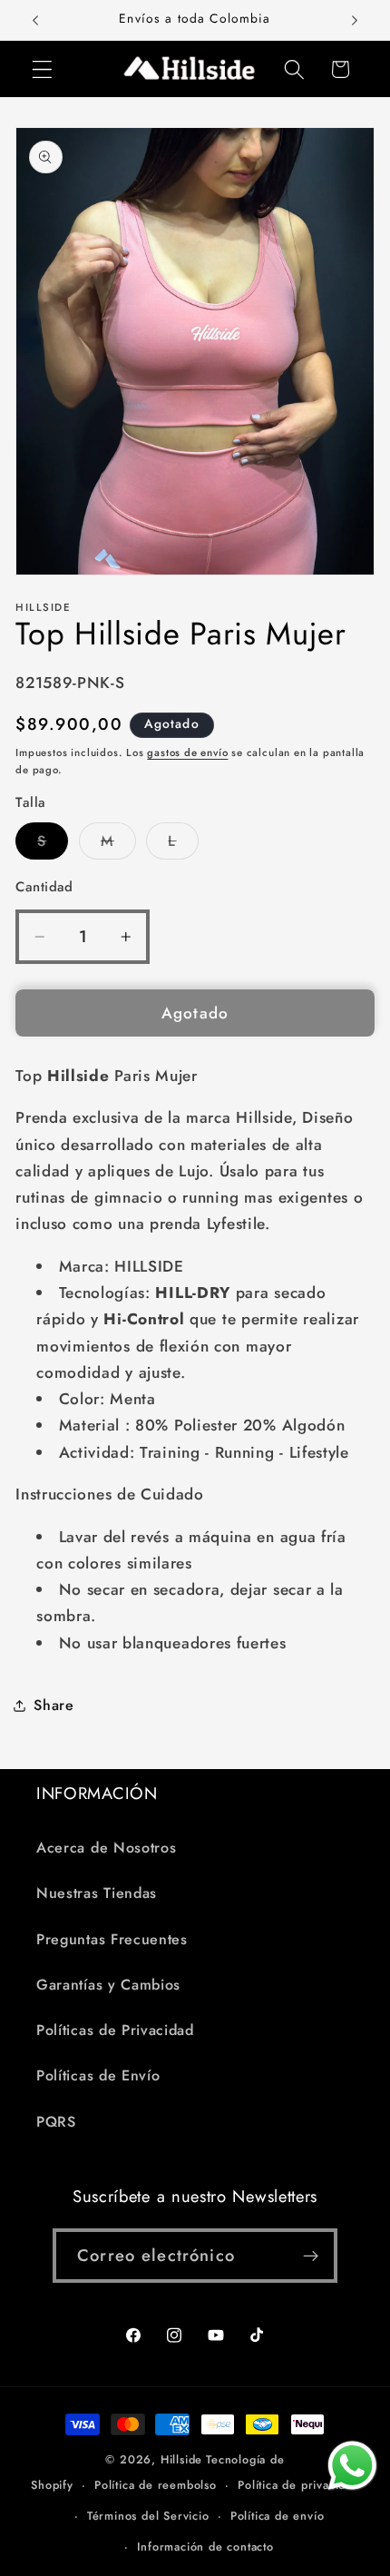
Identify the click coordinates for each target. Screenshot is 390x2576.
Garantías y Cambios (108, 1985)
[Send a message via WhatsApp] (352, 2466)
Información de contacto (205, 2547)
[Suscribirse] (311, 2256)
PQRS (56, 2122)
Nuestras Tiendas (97, 1893)
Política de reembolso (156, 2485)
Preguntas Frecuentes (112, 1939)
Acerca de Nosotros (106, 1848)
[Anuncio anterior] (35, 20)
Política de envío (278, 2516)
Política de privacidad (298, 2485)
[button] (42, 69)
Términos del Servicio (148, 2516)
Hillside (181, 2459)
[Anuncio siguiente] (355, 20)
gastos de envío (187, 752)
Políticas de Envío (98, 2075)
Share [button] (54, 1705)
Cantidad (44, 887)
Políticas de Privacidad (115, 2030)
